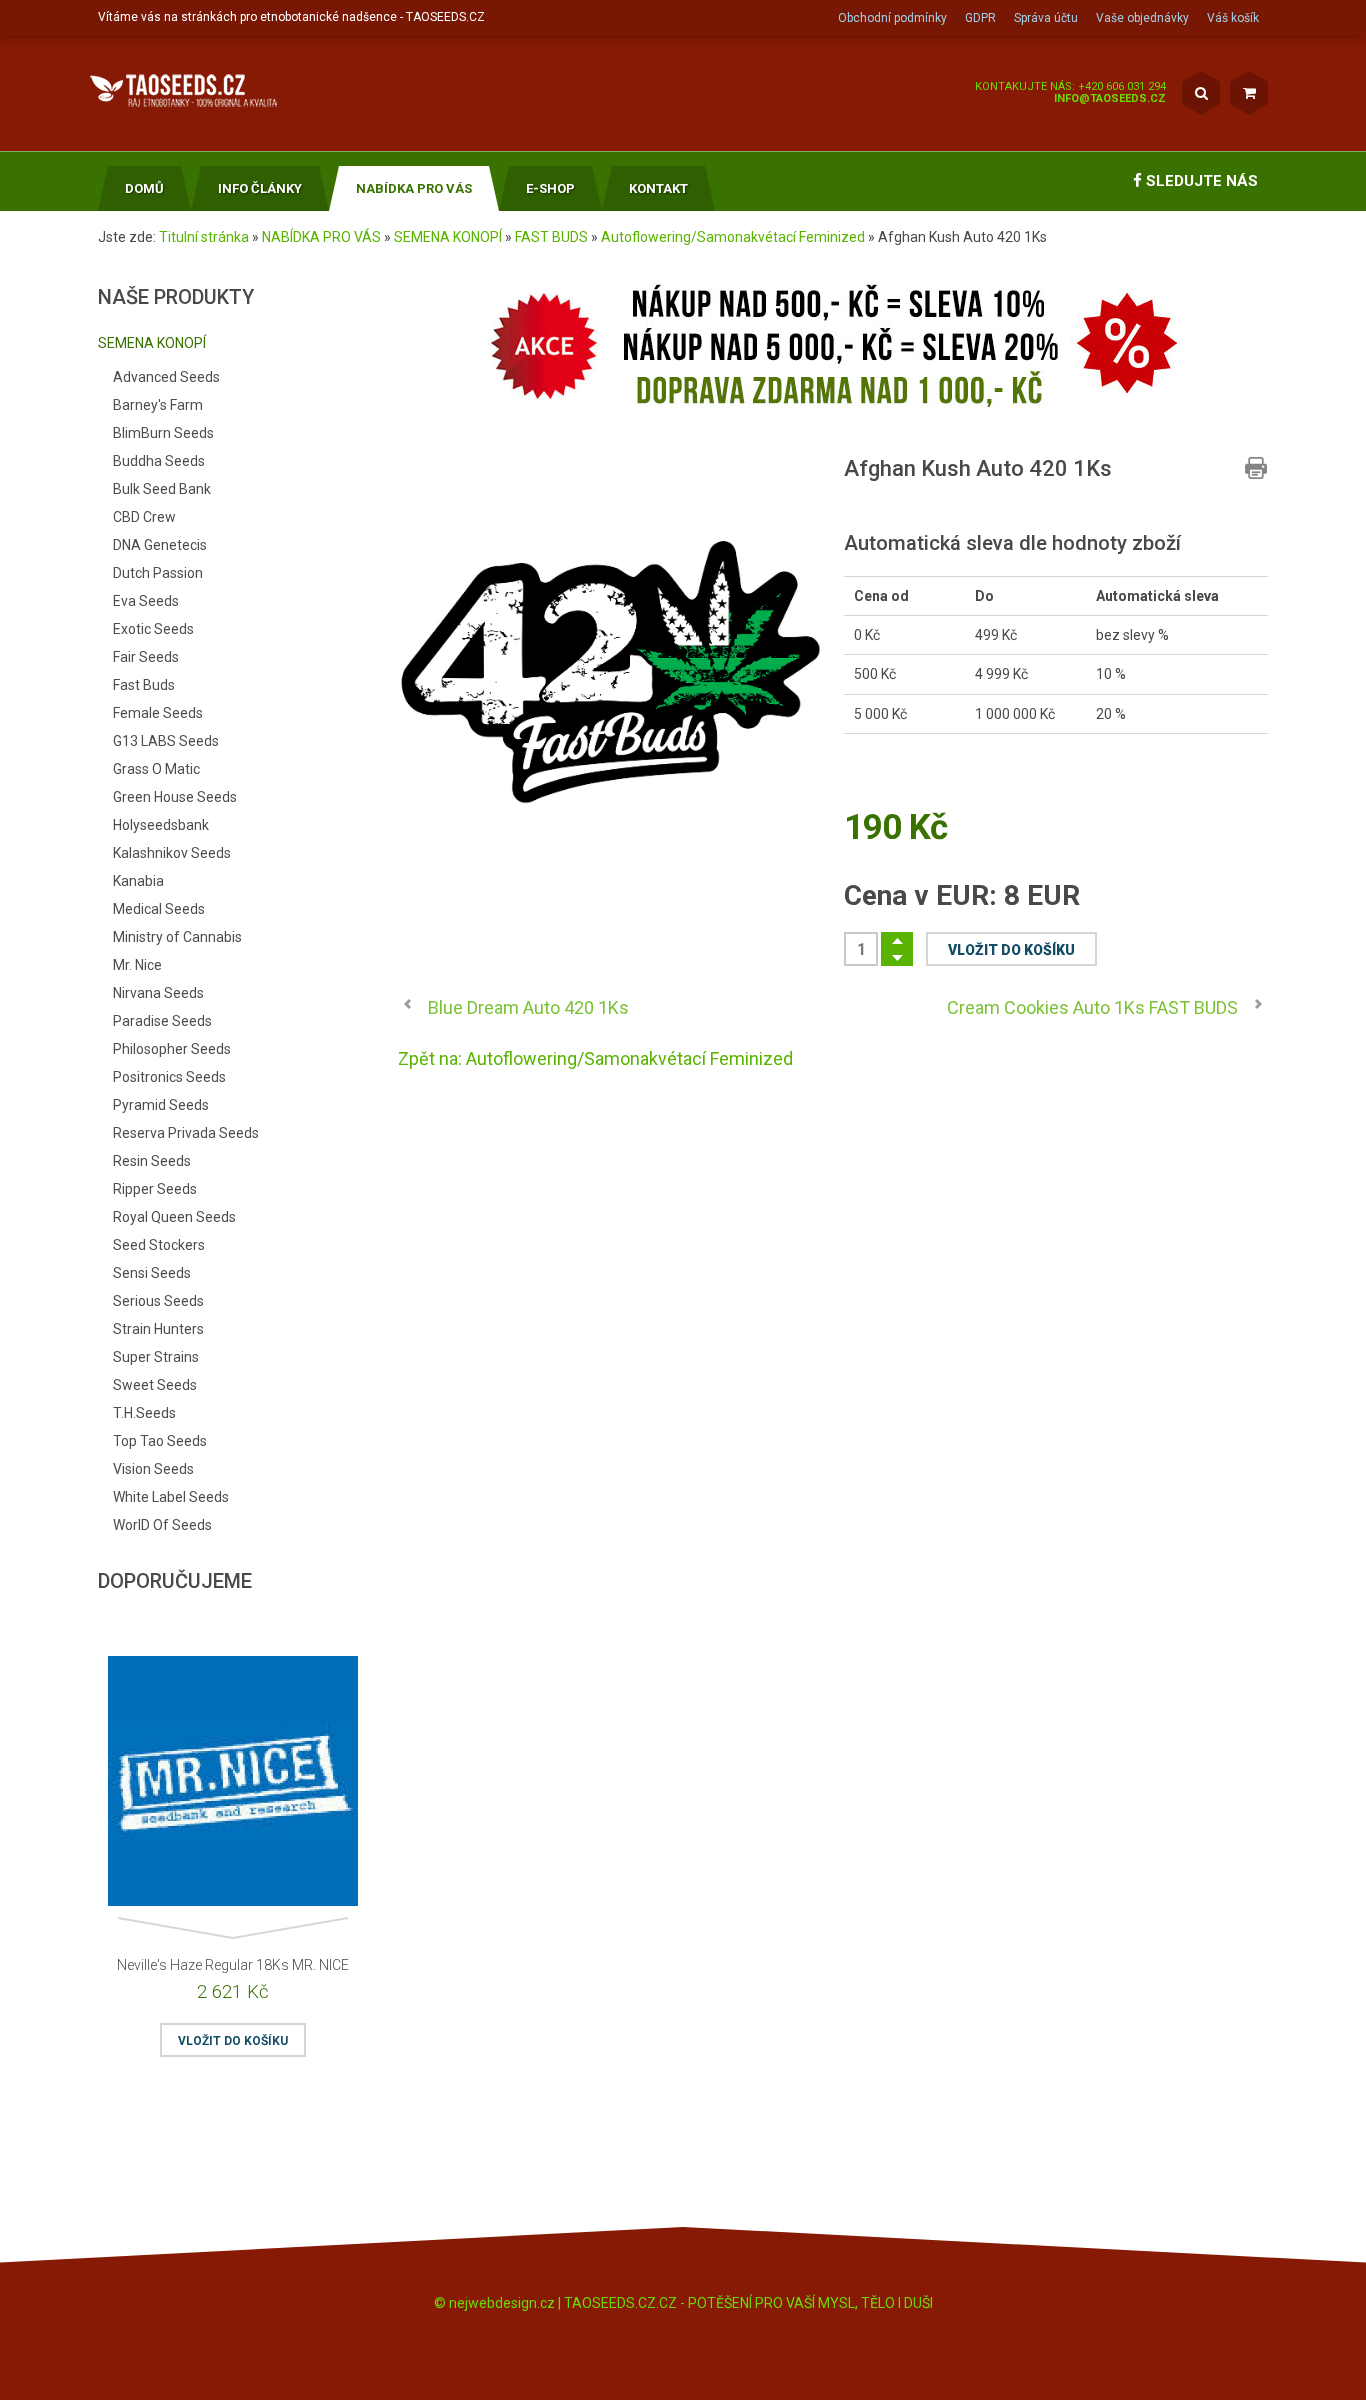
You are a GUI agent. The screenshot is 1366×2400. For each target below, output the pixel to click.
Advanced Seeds (166, 377)
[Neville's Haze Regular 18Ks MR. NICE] (233, 1785)
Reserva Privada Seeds (186, 1133)
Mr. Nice (137, 965)
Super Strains (156, 1357)
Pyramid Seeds (161, 1105)
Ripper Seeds (155, 1189)
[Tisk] (1256, 468)
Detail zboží (110, 1748)
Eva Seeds (146, 601)
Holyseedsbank (161, 825)
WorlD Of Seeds (162, 1525)
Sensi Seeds (152, 1273)
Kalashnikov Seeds (172, 853)
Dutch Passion (158, 573)
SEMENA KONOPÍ (448, 237)
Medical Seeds (159, 909)
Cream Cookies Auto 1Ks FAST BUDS (1092, 1007)
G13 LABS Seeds (166, 741)
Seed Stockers (159, 1245)
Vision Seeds (153, 1469)
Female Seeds (158, 713)
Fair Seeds (146, 657)
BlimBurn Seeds (163, 433)
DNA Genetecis (160, 545)
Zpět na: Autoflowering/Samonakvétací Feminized (595, 1058)
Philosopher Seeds (172, 1049)
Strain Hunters (158, 1329)
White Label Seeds (171, 1497)
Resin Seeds (152, 1161)
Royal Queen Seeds (174, 1217)
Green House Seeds (175, 797)
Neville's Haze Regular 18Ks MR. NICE (233, 1965)
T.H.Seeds (144, 1413)
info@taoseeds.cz (1110, 98)
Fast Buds (144, 685)
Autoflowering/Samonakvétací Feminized (733, 237)
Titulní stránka (204, 237)
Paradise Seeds (162, 1021)
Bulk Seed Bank (162, 489)
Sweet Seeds (155, 1385)
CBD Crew (144, 517)
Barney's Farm (158, 405)
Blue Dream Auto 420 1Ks (528, 1007)
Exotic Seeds (153, 629)
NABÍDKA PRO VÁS (321, 237)
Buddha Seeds (159, 461)
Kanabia (138, 881)
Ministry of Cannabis (177, 937)
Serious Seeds (158, 1301)
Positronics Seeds (169, 1077)
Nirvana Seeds (158, 993)
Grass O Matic (156, 769)
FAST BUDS (551, 237)
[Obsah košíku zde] (1249, 93)
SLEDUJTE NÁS (1200, 181)
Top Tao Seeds (160, 1441)
